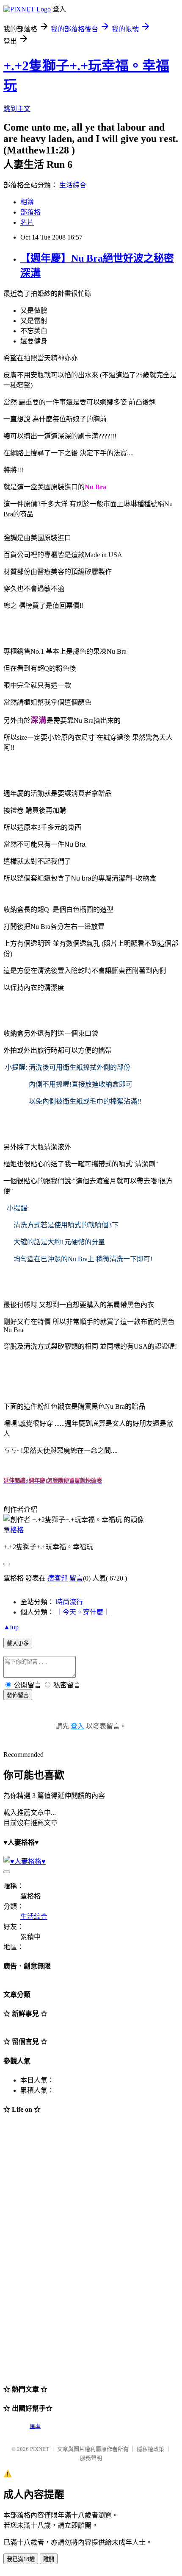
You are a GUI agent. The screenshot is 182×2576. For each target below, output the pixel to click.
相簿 (27, 202)
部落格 (30, 212)
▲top (11, 1627)
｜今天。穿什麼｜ (83, 1612)
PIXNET (40, 2449)
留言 (76, 1578)
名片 (27, 222)
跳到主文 (17, 109)
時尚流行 (69, 1602)
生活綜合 (73, 185)
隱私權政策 (150, 2449)
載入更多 (18, 1643)
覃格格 (14, 1530)
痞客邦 (58, 1578)
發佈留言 (18, 1695)
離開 (49, 2559)
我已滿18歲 (21, 2559)
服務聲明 (91, 2458)
